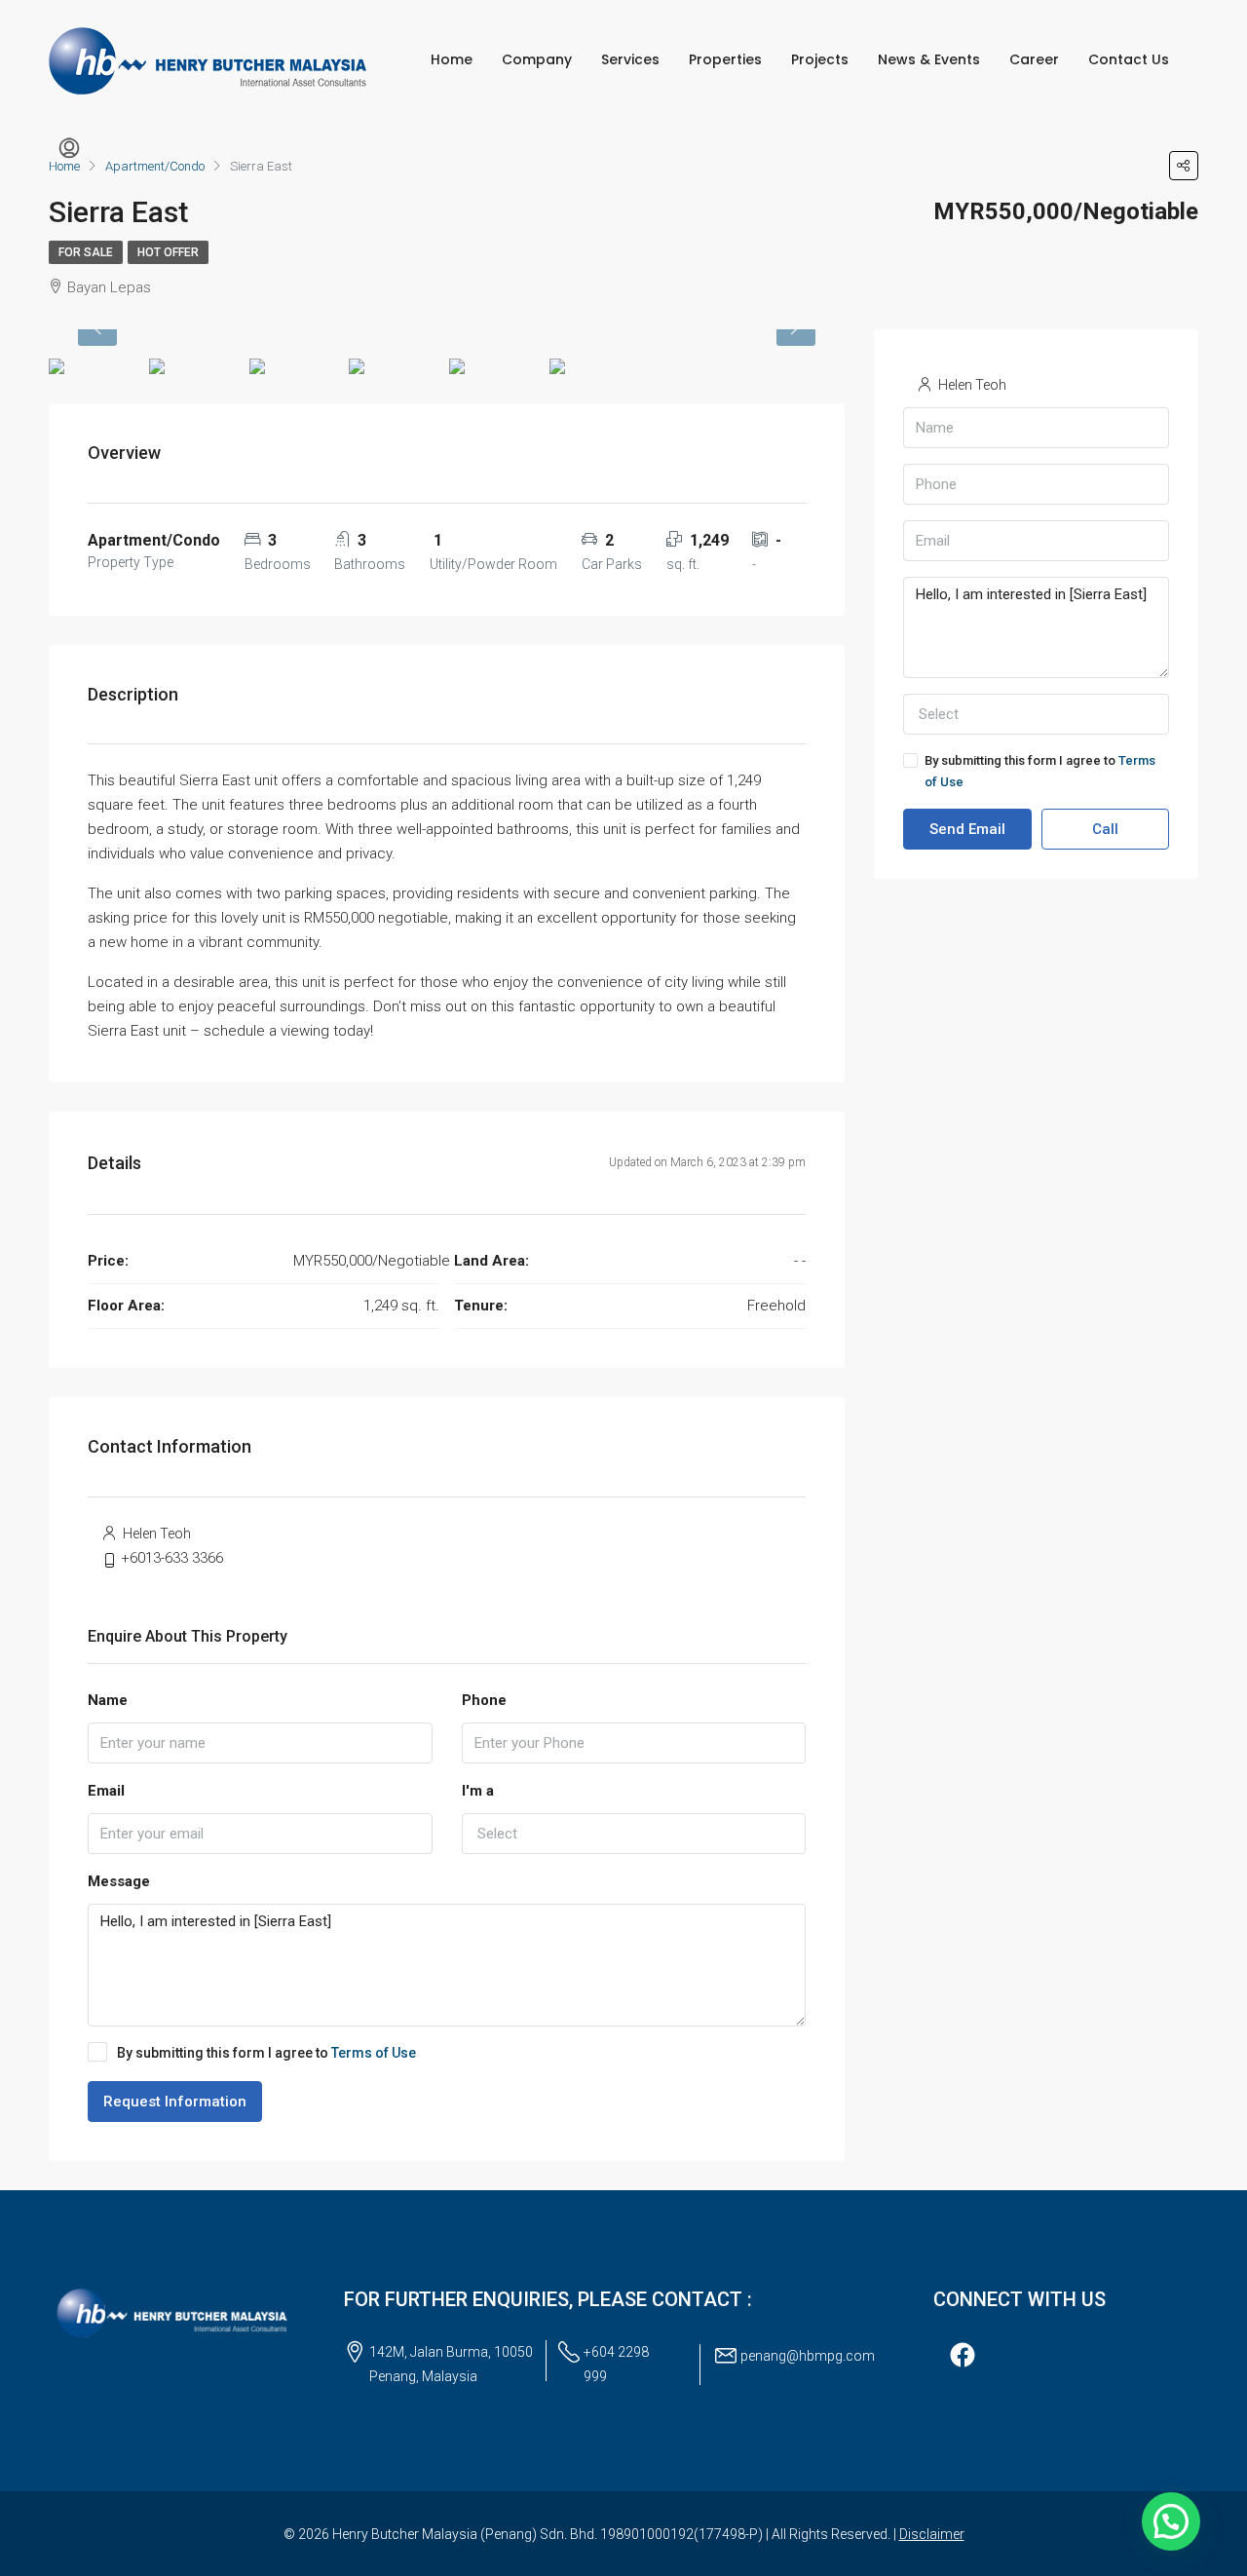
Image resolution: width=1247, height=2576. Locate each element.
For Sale (86, 252)
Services (630, 59)
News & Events (929, 59)
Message (119, 1881)
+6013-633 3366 (172, 1558)
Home (452, 59)
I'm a (478, 1791)
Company (537, 59)
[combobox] (634, 1834)
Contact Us (1129, 59)
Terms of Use (374, 2053)
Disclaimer (932, 2534)
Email (106, 1791)
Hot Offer (168, 252)
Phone (484, 1700)
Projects (820, 59)
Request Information (175, 2102)
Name (108, 1700)
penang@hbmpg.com (808, 2356)
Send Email (967, 829)
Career (1034, 59)
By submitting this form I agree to (266, 2053)
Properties (725, 59)
